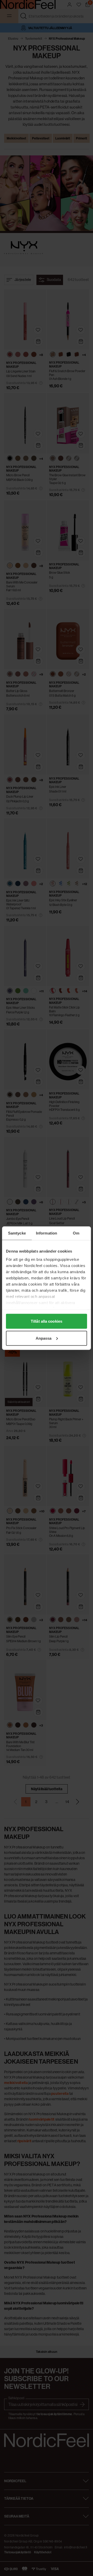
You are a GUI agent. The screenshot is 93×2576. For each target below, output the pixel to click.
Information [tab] (47, 1233)
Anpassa (44, 1338)
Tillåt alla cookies (47, 1321)
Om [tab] (76, 1233)
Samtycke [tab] (17, 1233)
